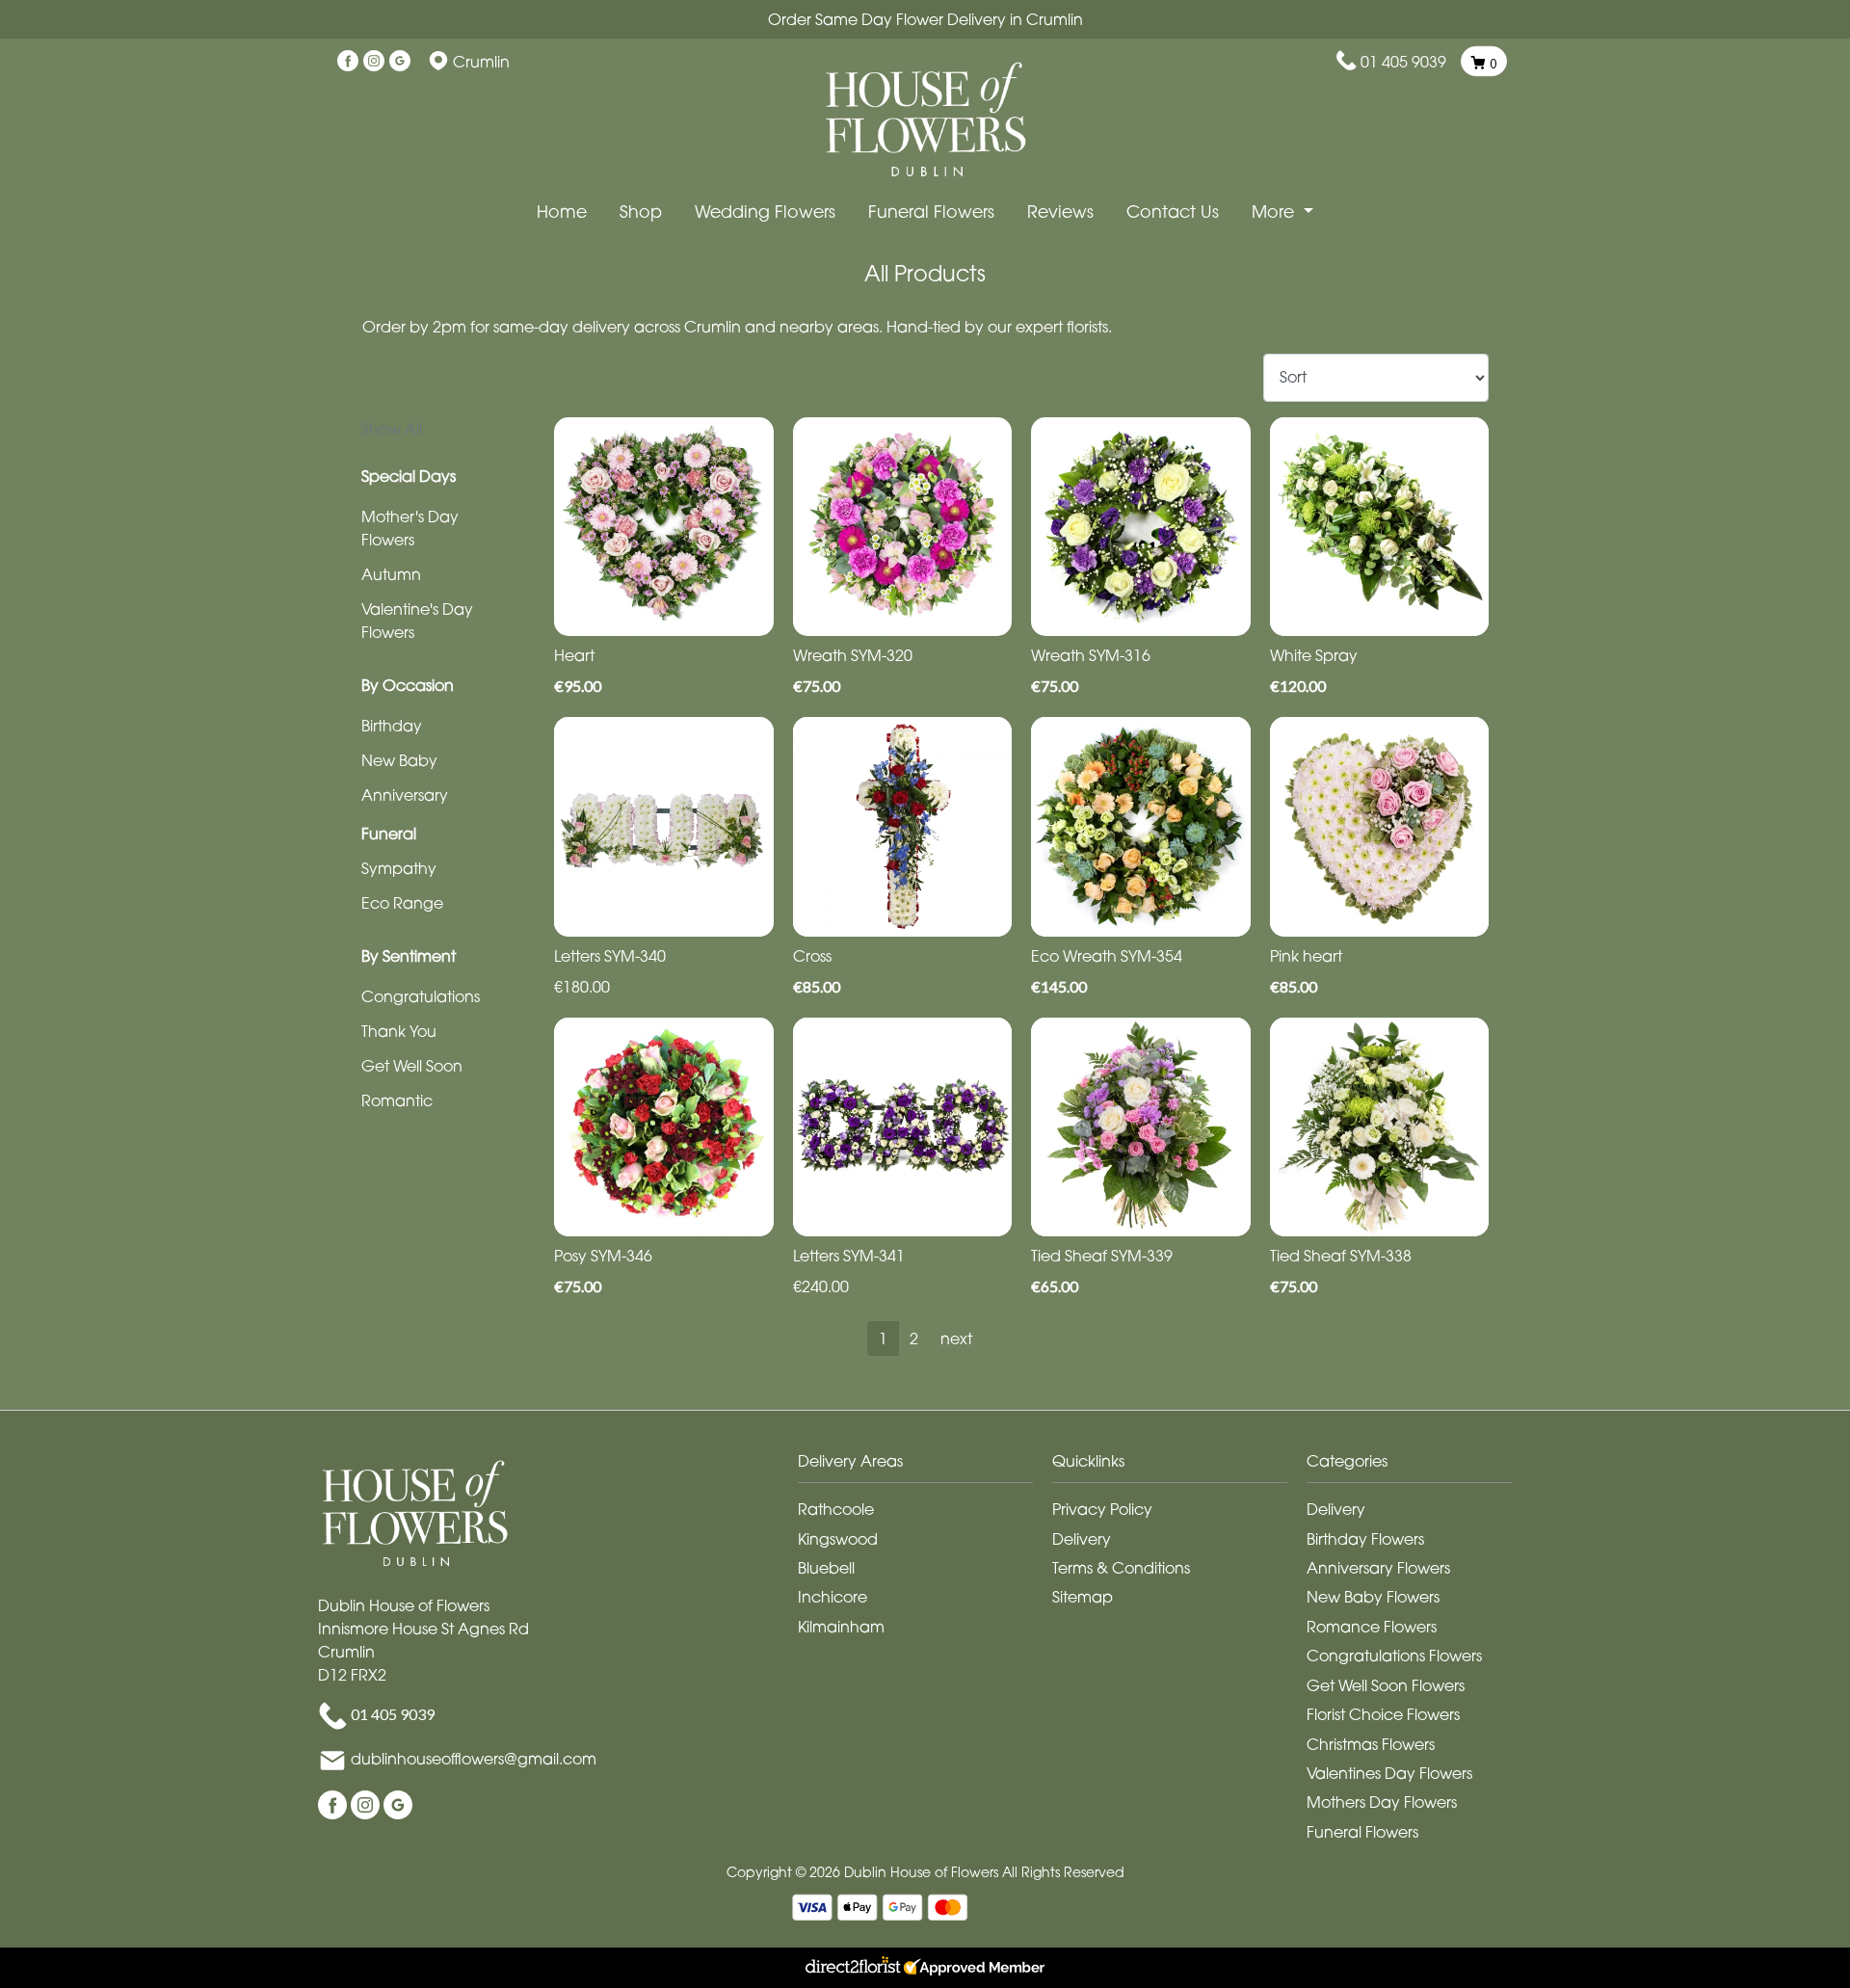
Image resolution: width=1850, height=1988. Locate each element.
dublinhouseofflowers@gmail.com (474, 1759)
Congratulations (421, 996)
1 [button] (883, 1339)
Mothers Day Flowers (1382, 1802)
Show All (392, 429)
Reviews (1060, 212)
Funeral (389, 834)
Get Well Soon (412, 1066)
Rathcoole (836, 1509)
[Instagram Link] (374, 62)
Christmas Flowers (1371, 1744)
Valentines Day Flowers (1389, 1773)
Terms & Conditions (1121, 1568)
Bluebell (826, 1568)
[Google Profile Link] (400, 62)
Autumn (391, 574)
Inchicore (832, 1597)
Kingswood (838, 1539)
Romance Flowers (1372, 1627)
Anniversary (405, 795)
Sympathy (399, 868)
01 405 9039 (1403, 62)
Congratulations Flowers (1394, 1656)
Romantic (397, 1100)
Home (562, 212)
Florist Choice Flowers (1383, 1714)
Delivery (1082, 1539)
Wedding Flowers (765, 212)
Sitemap (1083, 1597)
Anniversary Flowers (1378, 1568)
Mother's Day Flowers (410, 528)
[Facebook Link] (348, 62)
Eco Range (402, 903)
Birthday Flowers (1365, 1539)
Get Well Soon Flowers (1386, 1685)
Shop (641, 212)
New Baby (399, 760)
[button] (925, 1466)
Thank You (399, 1031)
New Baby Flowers (1373, 1597)
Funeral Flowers (931, 212)
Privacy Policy (1102, 1509)
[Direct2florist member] (925, 1968)
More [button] (1275, 212)
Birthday (392, 726)
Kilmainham (841, 1627)
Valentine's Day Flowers (417, 621)
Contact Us (1173, 212)
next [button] (956, 1339)
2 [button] (914, 1339)
